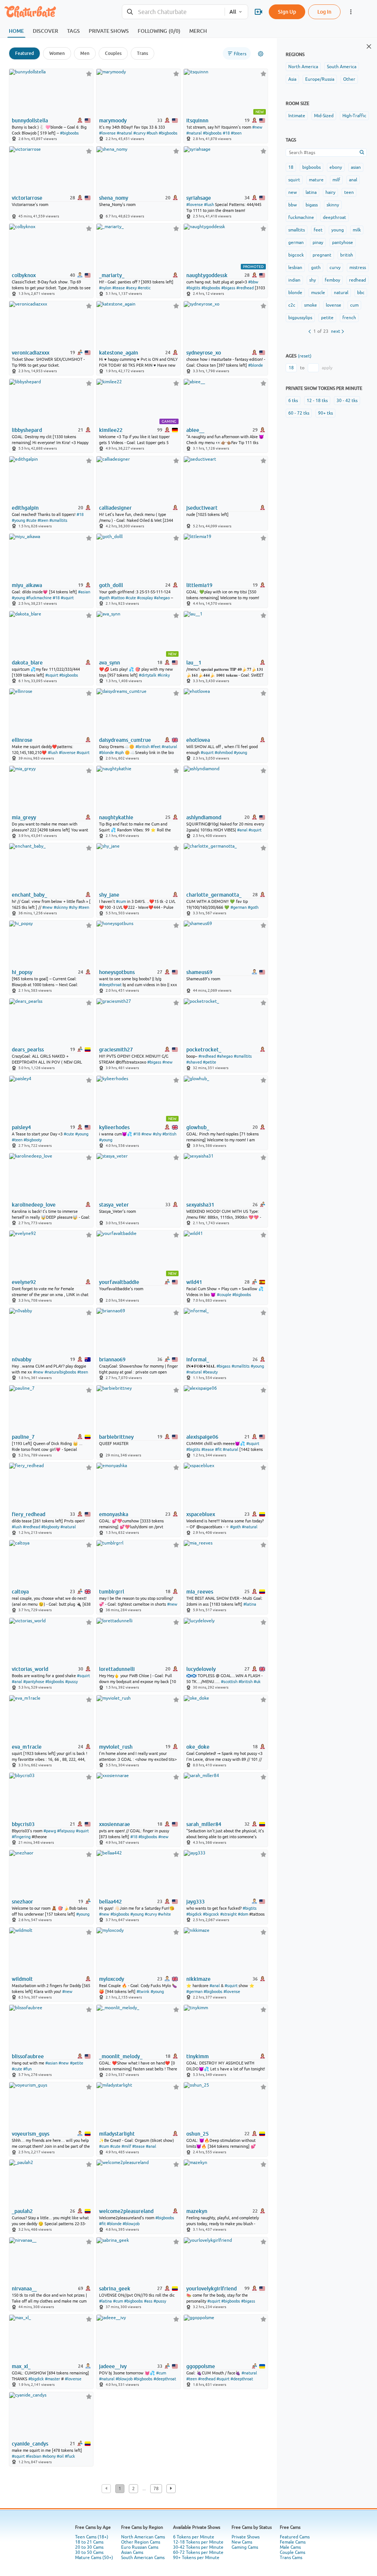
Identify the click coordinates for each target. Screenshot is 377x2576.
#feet (156, 747)
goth (316, 268)
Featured (24, 53)
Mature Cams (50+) (94, 2558)
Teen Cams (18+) (92, 2537)
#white (164, 1914)
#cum (121, 901)
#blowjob (131, 2224)
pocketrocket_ (204, 1050)
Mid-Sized (324, 116)
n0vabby (22, 1359)
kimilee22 (111, 430)
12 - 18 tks (317, 401)
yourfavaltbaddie (119, 1282)
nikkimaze (198, 1979)
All (233, 12)
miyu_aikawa (27, 585)
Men (85, 53)
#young (18, 520)
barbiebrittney (116, 1437)
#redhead (245, 288)
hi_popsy (22, 972)
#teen (236, 133)
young (338, 230)
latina (311, 192)
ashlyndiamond (204, 817)
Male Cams (290, 2547)
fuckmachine (301, 217)
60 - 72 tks (299, 413)
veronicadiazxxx (31, 353)
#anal (242, 830)
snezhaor (22, 1902)
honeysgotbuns (117, 972)
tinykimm (198, 2056)
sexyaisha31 (200, 1205)
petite (327, 318)
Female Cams (293, 2542)
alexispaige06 (202, 1437)
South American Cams (143, 2558)
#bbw (253, 282)
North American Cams (143, 2537)
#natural (124, 133)
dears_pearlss (28, 1050)
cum (354, 305)
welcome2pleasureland (126, 2211)
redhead (357, 280)
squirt (294, 180)
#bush (152, 133)
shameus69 (199, 972)
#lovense (107, 133)
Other (349, 79)
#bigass (228, 288)
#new (257, 127)
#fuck (70, 2456)
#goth (104, 598)
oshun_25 (198, 2134)
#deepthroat (110, 985)
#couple (224, 1295)
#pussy (71, 1682)
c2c (292, 305)
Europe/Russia (320, 79)
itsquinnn (197, 121)
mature (316, 180)
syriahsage (199, 198)
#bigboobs (69, 133)
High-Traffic (354, 116)
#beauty (210, 1372)
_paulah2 (22, 2211)
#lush (209, 205)
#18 (226, 133)
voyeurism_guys (31, 2134)
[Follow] (89, 74)
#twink (143, 1992)
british (347, 255)
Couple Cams (293, 2552)
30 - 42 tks (347, 401)
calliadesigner (115, 508)
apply (327, 368)
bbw (293, 205)
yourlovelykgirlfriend (212, 2289)
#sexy (131, 288)
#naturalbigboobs (60, 1372)
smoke (311, 305)
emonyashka (114, 1514)
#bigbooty (33, 1140)
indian (294, 280)
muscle (318, 293)
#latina (250, 1604)
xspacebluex (201, 1514)
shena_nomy (114, 198)
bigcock (296, 255)
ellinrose (22, 740)
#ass (148, 2301)
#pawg (50, 1831)
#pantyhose (34, 1682)
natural (341, 293)
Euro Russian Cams (140, 2547)
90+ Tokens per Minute (196, 2558)
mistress (358, 268)
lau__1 (194, 663)
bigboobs (311, 167)
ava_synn (110, 663)
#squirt (67, 598)
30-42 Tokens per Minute (198, 2547)
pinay (318, 242)
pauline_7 (23, 1437)
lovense (334, 305)
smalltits (297, 230)
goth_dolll (111, 585)
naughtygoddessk (207, 275)
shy (313, 280)
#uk (257, 1682)
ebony (336, 167)
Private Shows (246, 2537)
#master (52, 2379)
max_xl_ (21, 2366)
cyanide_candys (30, 2444)
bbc (361, 293)
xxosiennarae (114, 1824)
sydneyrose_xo (204, 353)
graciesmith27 (116, 1050)
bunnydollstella (30, 121)
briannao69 (112, 1359)
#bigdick (194, 1914)
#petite (209, 1062)
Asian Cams (132, 2552)
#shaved (194, 1062)
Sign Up (287, 12)
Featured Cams (295, 2537)
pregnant (322, 255)
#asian (84, 592)
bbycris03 (23, 1824)
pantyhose (343, 242)
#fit (218, 1449)
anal (353, 180)
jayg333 (195, 1902)
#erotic (144, 288)
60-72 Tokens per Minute (198, 2552)
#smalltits (58, 520)
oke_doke (198, 1747)
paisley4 (21, 1127)
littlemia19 (199, 585)
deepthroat (334, 217)
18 (291, 167)
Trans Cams (291, 2558)
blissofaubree (28, 2056)
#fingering (21, 1837)
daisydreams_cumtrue (125, 740)
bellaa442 (110, 1902)
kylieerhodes (114, 1127)
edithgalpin (25, 508)
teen (349, 192)
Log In (324, 12)
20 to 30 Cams (89, 2547)
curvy (335, 268)
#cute (31, 520)
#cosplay (145, 598)
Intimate (297, 116)
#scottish (229, 1682)
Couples (113, 53)
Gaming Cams (245, 2547)
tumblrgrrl (112, 1592)
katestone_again (119, 353)
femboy (332, 280)
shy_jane (109, 895)
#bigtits (193, 288)
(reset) (305, 356)
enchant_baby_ (29, 895)
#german (239, 907)
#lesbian (34, 2456)
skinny (333, 205)
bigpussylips (300, 318)
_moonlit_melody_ (121, 2056)
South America (342, 67)
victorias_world (30, 1669)
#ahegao (162, 598)
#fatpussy (66, 1831)
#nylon (105, 288)
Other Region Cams (141, 2542)
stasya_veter (114, 1205)
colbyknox (24, 275)
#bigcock (211, 1914)
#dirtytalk (148, 675)
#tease (119, 288)
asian (356, 167)
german (296, 242)
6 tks (293, 401)
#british (142, 747)
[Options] (261, 54)
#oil (60, 2456)
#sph (119, 753)
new (293, 192)
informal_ (198, 1359)
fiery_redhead (29, 1514)
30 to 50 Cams (89, 2552)
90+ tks (325, 413)
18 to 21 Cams (89, 2542)
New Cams (242, 2542)
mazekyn (197, 2211)
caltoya (20, 1592)
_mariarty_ (112, 275)
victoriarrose (27, 198)
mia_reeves (200, 1592)
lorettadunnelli (117, 1669)
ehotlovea (198, 740)
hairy (330, 192)
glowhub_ (198, 1127)
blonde (295, 293)
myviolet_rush (116, 1747)
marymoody (113, 121)
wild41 (194, 1282)
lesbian (295, 268)
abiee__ (195, 430)
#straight (228, 1914)
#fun (27, 2069)
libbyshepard (27, 430)
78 (156, 2489)
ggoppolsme (201, 2366)
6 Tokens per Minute (194, 2537)
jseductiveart (202, 508)
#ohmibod (224, 753)
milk (357, 230)
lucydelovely (201, 1669)
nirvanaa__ (24, 2289)
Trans (142, 53)
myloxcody (112, 1979)
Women (57, 53)
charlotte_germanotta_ (214, 895)
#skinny (61, 907)
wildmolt (22, 1979)
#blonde (256, 365)
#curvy (139, 133)
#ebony (49, 2456)
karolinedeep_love (34, 1205)
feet (318, 230)
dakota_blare (27, 663)
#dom (243, 1914)
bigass (312, 205)
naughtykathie (116, 817)
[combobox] (173, 12)
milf (336, 180)
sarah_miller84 (204, 1824)
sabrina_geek (115, 2289)
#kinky (164, 675)
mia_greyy (24, 817)
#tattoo (118, 598)
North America (303, 67)
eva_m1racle (27, 1747)
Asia (292, 79)
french (349, 318)
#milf (126, 2146)
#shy (73, 907)
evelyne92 (24, 1282)
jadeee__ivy (113, 2366)
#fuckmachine (39, 598)
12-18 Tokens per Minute (198, 2542)
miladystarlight (117, 2134)
